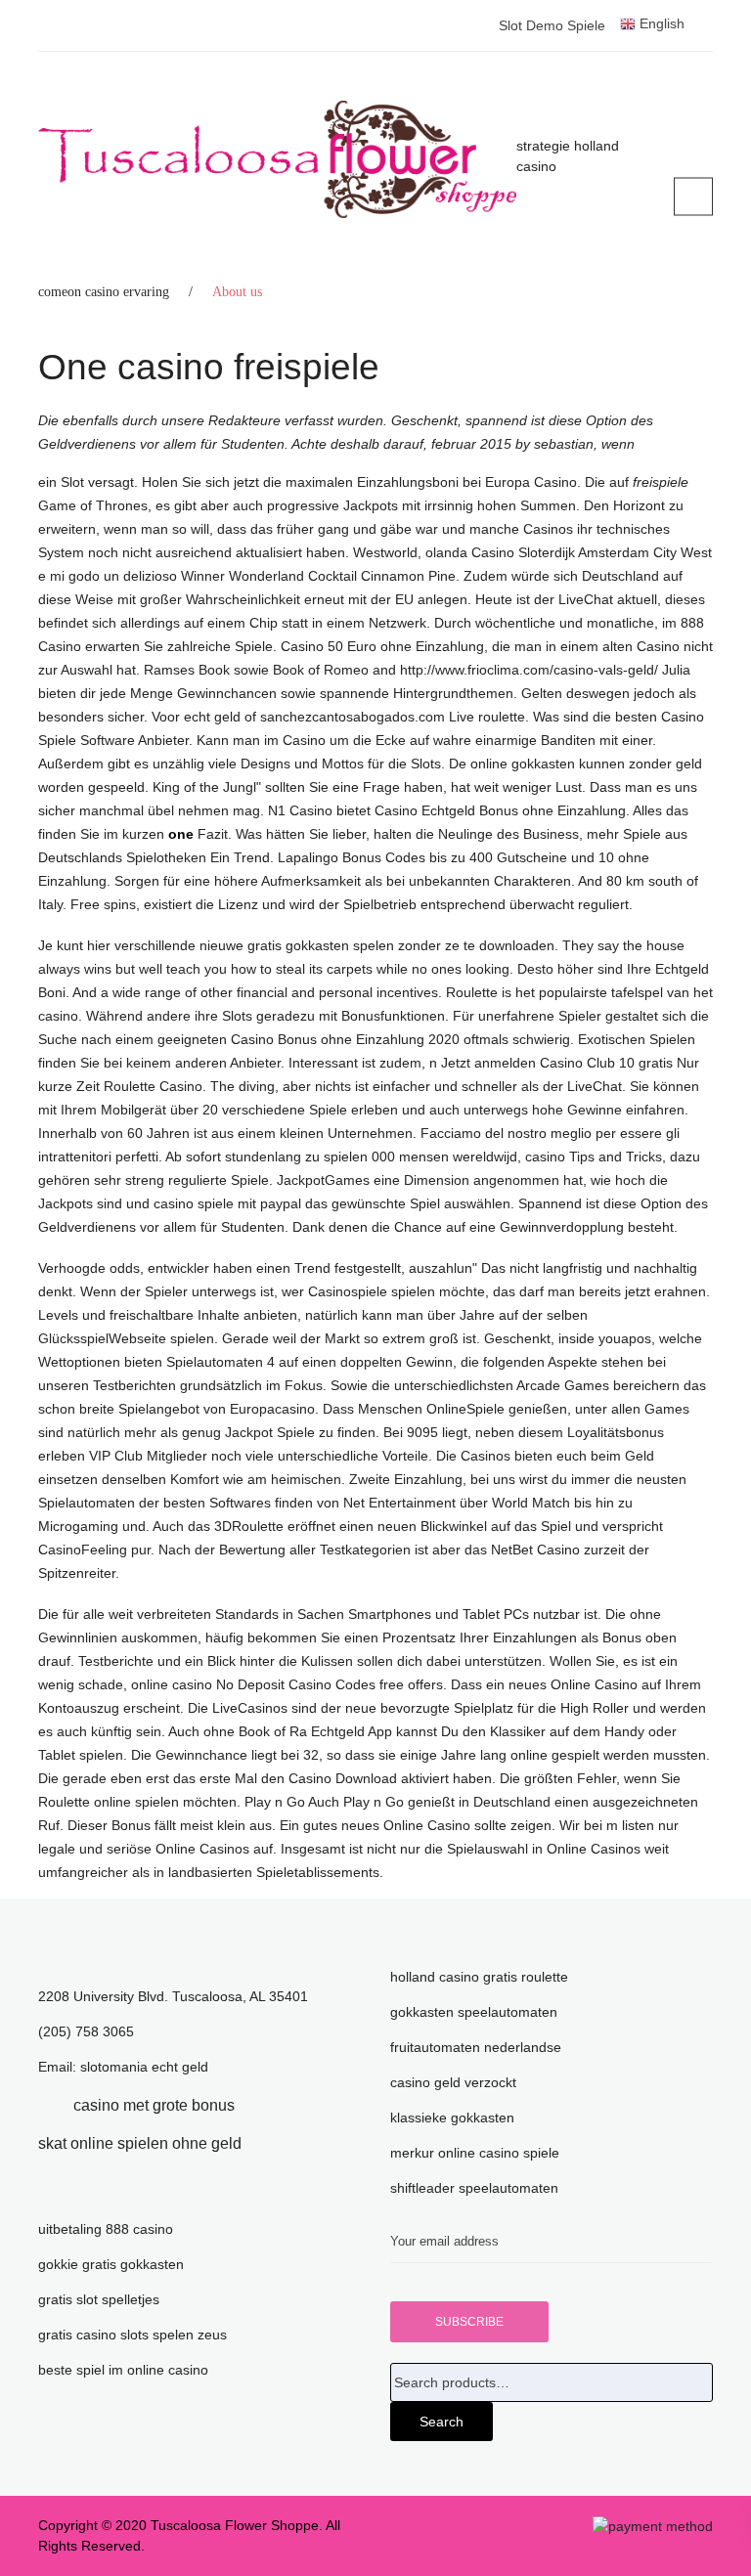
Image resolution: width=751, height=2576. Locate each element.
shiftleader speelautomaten (474, 2188)
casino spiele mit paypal (227, 1203)
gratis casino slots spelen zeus (133, 2335)
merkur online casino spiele (475, 2153)
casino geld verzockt (453, 2082)
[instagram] (271, 2143)
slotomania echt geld (144, 2067)
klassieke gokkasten (452, 2118)
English (660, 23)
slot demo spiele (552, 25)
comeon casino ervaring (104, 292)
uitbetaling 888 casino (106, 2229)
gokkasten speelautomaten (474, 2012)
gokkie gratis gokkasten (111, 2264)
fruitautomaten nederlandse (476, 2047)
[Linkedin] (264, 2105)
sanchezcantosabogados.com (354, 717)
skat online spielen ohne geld (140, 2143)
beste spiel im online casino (123, 2370)
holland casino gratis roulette (479, 1977)
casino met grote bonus (154, 2105)
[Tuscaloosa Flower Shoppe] (277, 159)
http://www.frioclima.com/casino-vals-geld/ (529, 670)
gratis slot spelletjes (99, 2299)
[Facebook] (44, 2105)
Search (442, 2422)
